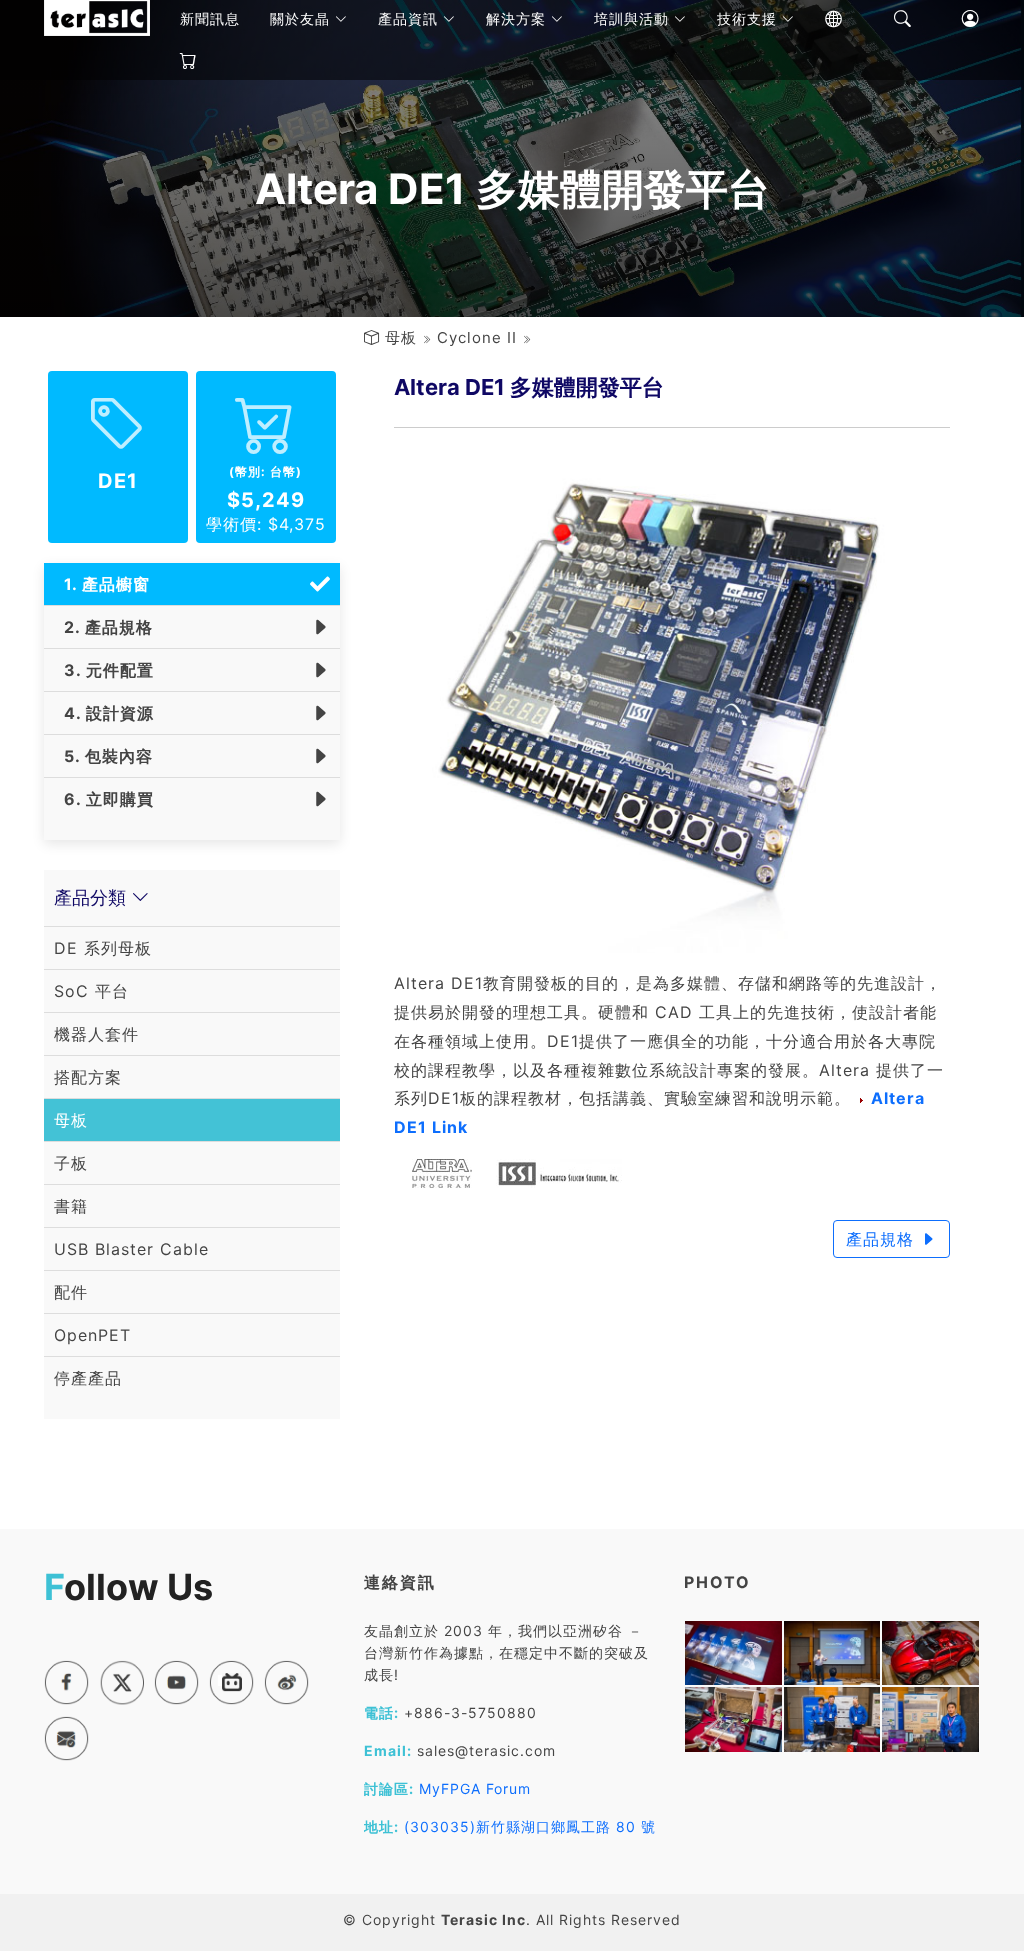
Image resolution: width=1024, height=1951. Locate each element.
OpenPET (92, 1335)
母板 (401, 337)
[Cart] (174, 61)
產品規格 (883, 1239)
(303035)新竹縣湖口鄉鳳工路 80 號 (530, 1826)
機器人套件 (96, 1034)
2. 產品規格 (103, 627)
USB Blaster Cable (131, 1249)
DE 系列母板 (103, 948)
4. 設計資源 (104, 713)
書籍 (71, 1206)
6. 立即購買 (104, 799)
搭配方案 (88, 1077)
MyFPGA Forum (475, 1788)
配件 (71, 1292)
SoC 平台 (91, 991)
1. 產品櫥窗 (102, 584)
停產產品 (88, 1378)
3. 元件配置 (104, 670)
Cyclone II (477, 337)
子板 (71, 1163)
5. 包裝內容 (103, 756)
